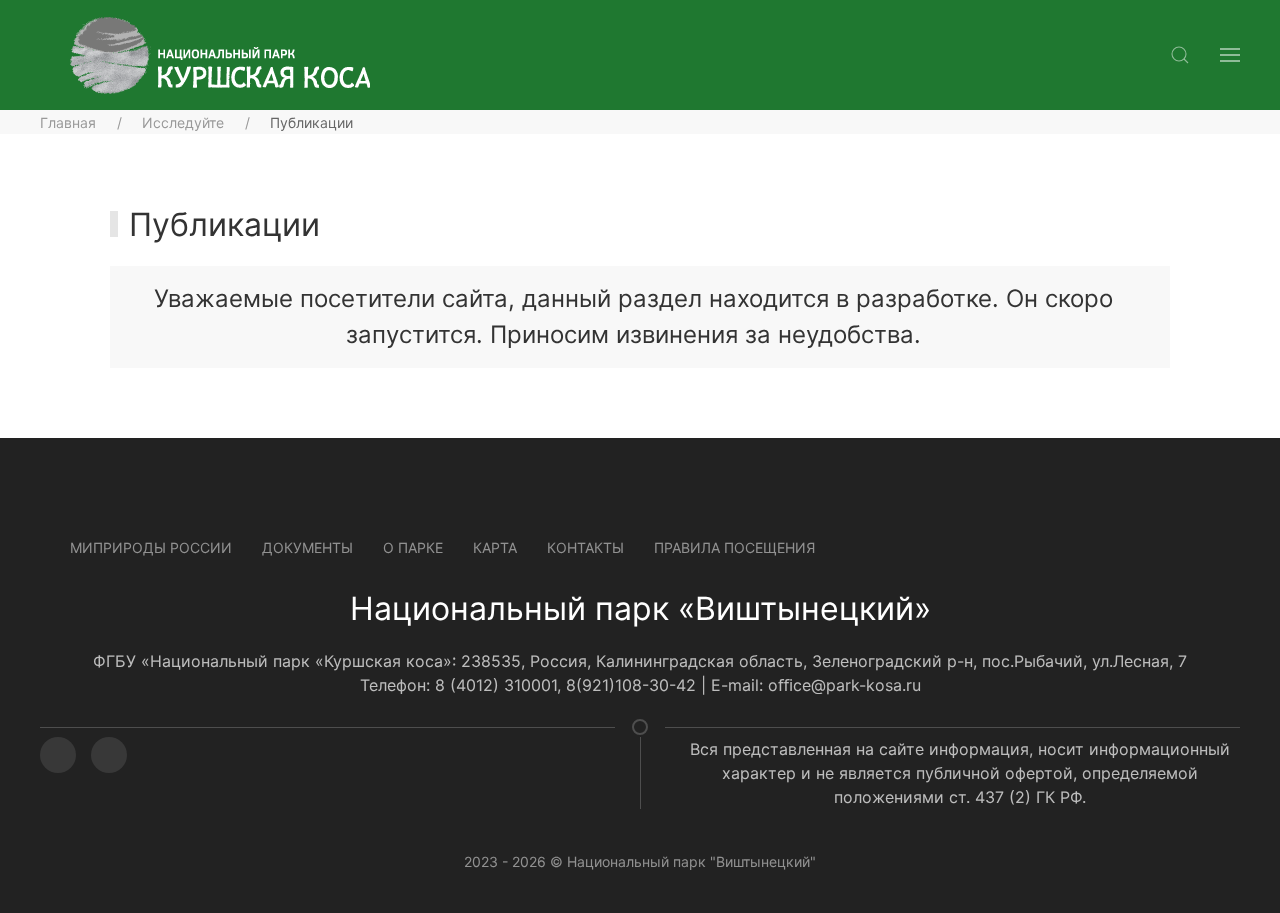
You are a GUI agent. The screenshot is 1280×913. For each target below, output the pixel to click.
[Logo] (220, 55)
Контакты (585, 547)
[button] (1180, 55)
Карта (495, 547)
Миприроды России (151, 547)
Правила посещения (734, 547)
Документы (307, 547)
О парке (413, 547)
